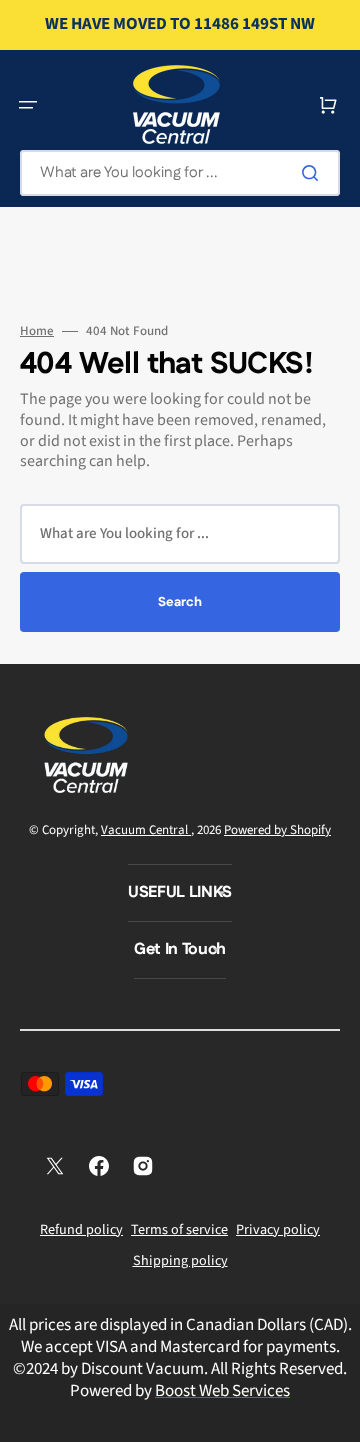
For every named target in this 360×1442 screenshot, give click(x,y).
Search (180, 602)
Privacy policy (278, 1230)
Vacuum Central (146, 830)
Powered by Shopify (277, 830)
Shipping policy (180, 1261)
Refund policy (81, 1230)
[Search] (314, 173)
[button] (28, 105)
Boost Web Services (222, 1391)
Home (37, 331)
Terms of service (179, 1230)
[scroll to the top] (334, 1416)
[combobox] (180, 173)
